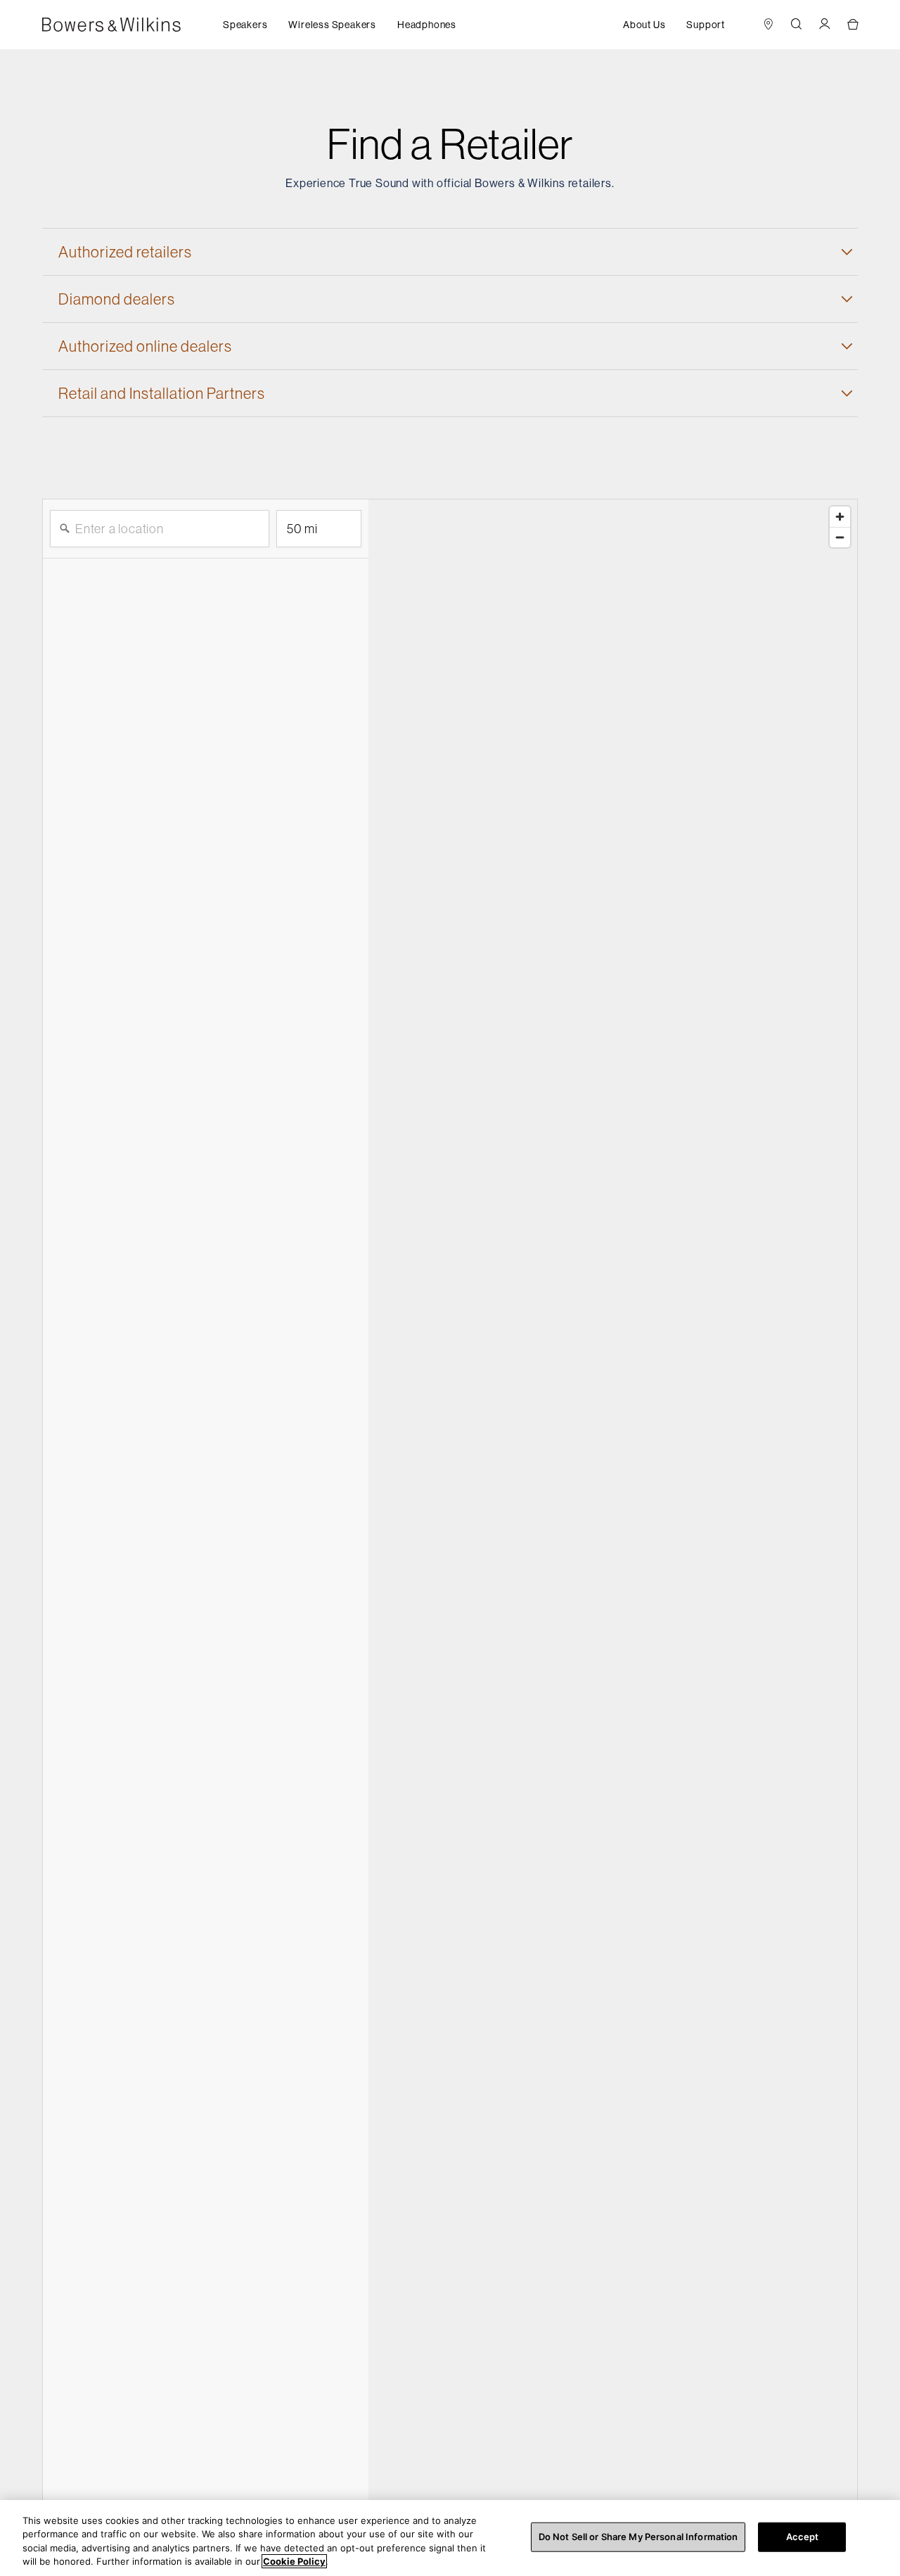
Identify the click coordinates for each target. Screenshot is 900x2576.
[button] (245, 25)
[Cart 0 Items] (853, 25)
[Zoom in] (840, 517)
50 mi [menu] (302, 534)
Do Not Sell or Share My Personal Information (638, 2537)
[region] (450, 2538)
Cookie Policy (294, 2561)
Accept (803, 2537)
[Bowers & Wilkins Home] (133, 25)
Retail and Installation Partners (162, 393)
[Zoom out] (840, 537)
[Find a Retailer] (769, 25)
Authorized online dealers (145, 346)
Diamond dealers (117, 299)
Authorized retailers (125, 252)
